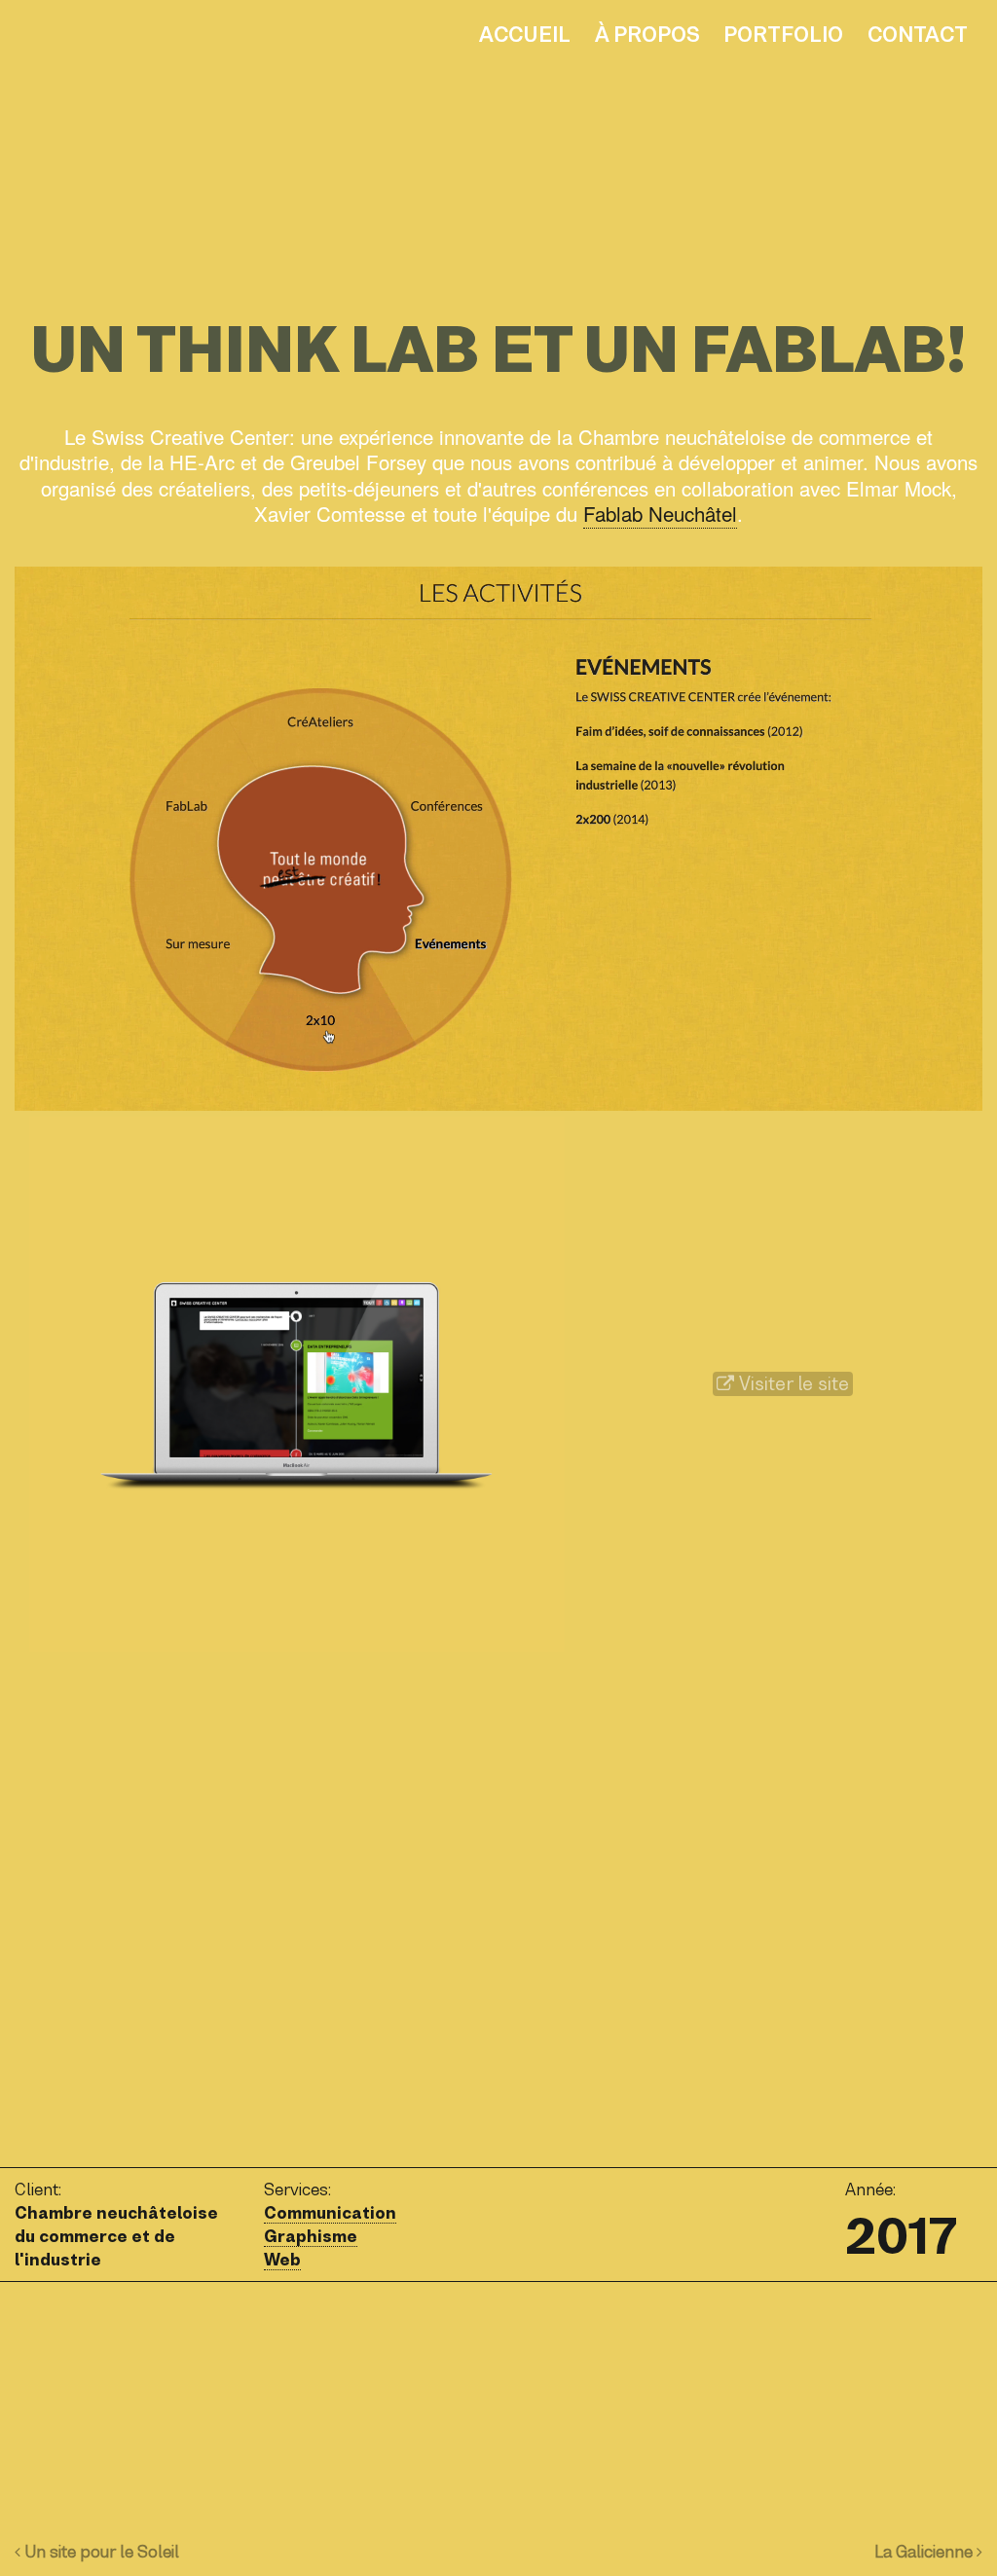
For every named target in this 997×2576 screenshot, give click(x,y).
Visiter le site (792, 1384)
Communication (330, 2213)
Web (282, 2260)
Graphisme (311, 2236)
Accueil (525, 35)
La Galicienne (925, 2552)
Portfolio (783, 35)
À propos (647, 35)
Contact (918, 35)
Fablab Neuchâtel (660, 513)
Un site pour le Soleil (100, 2552)
